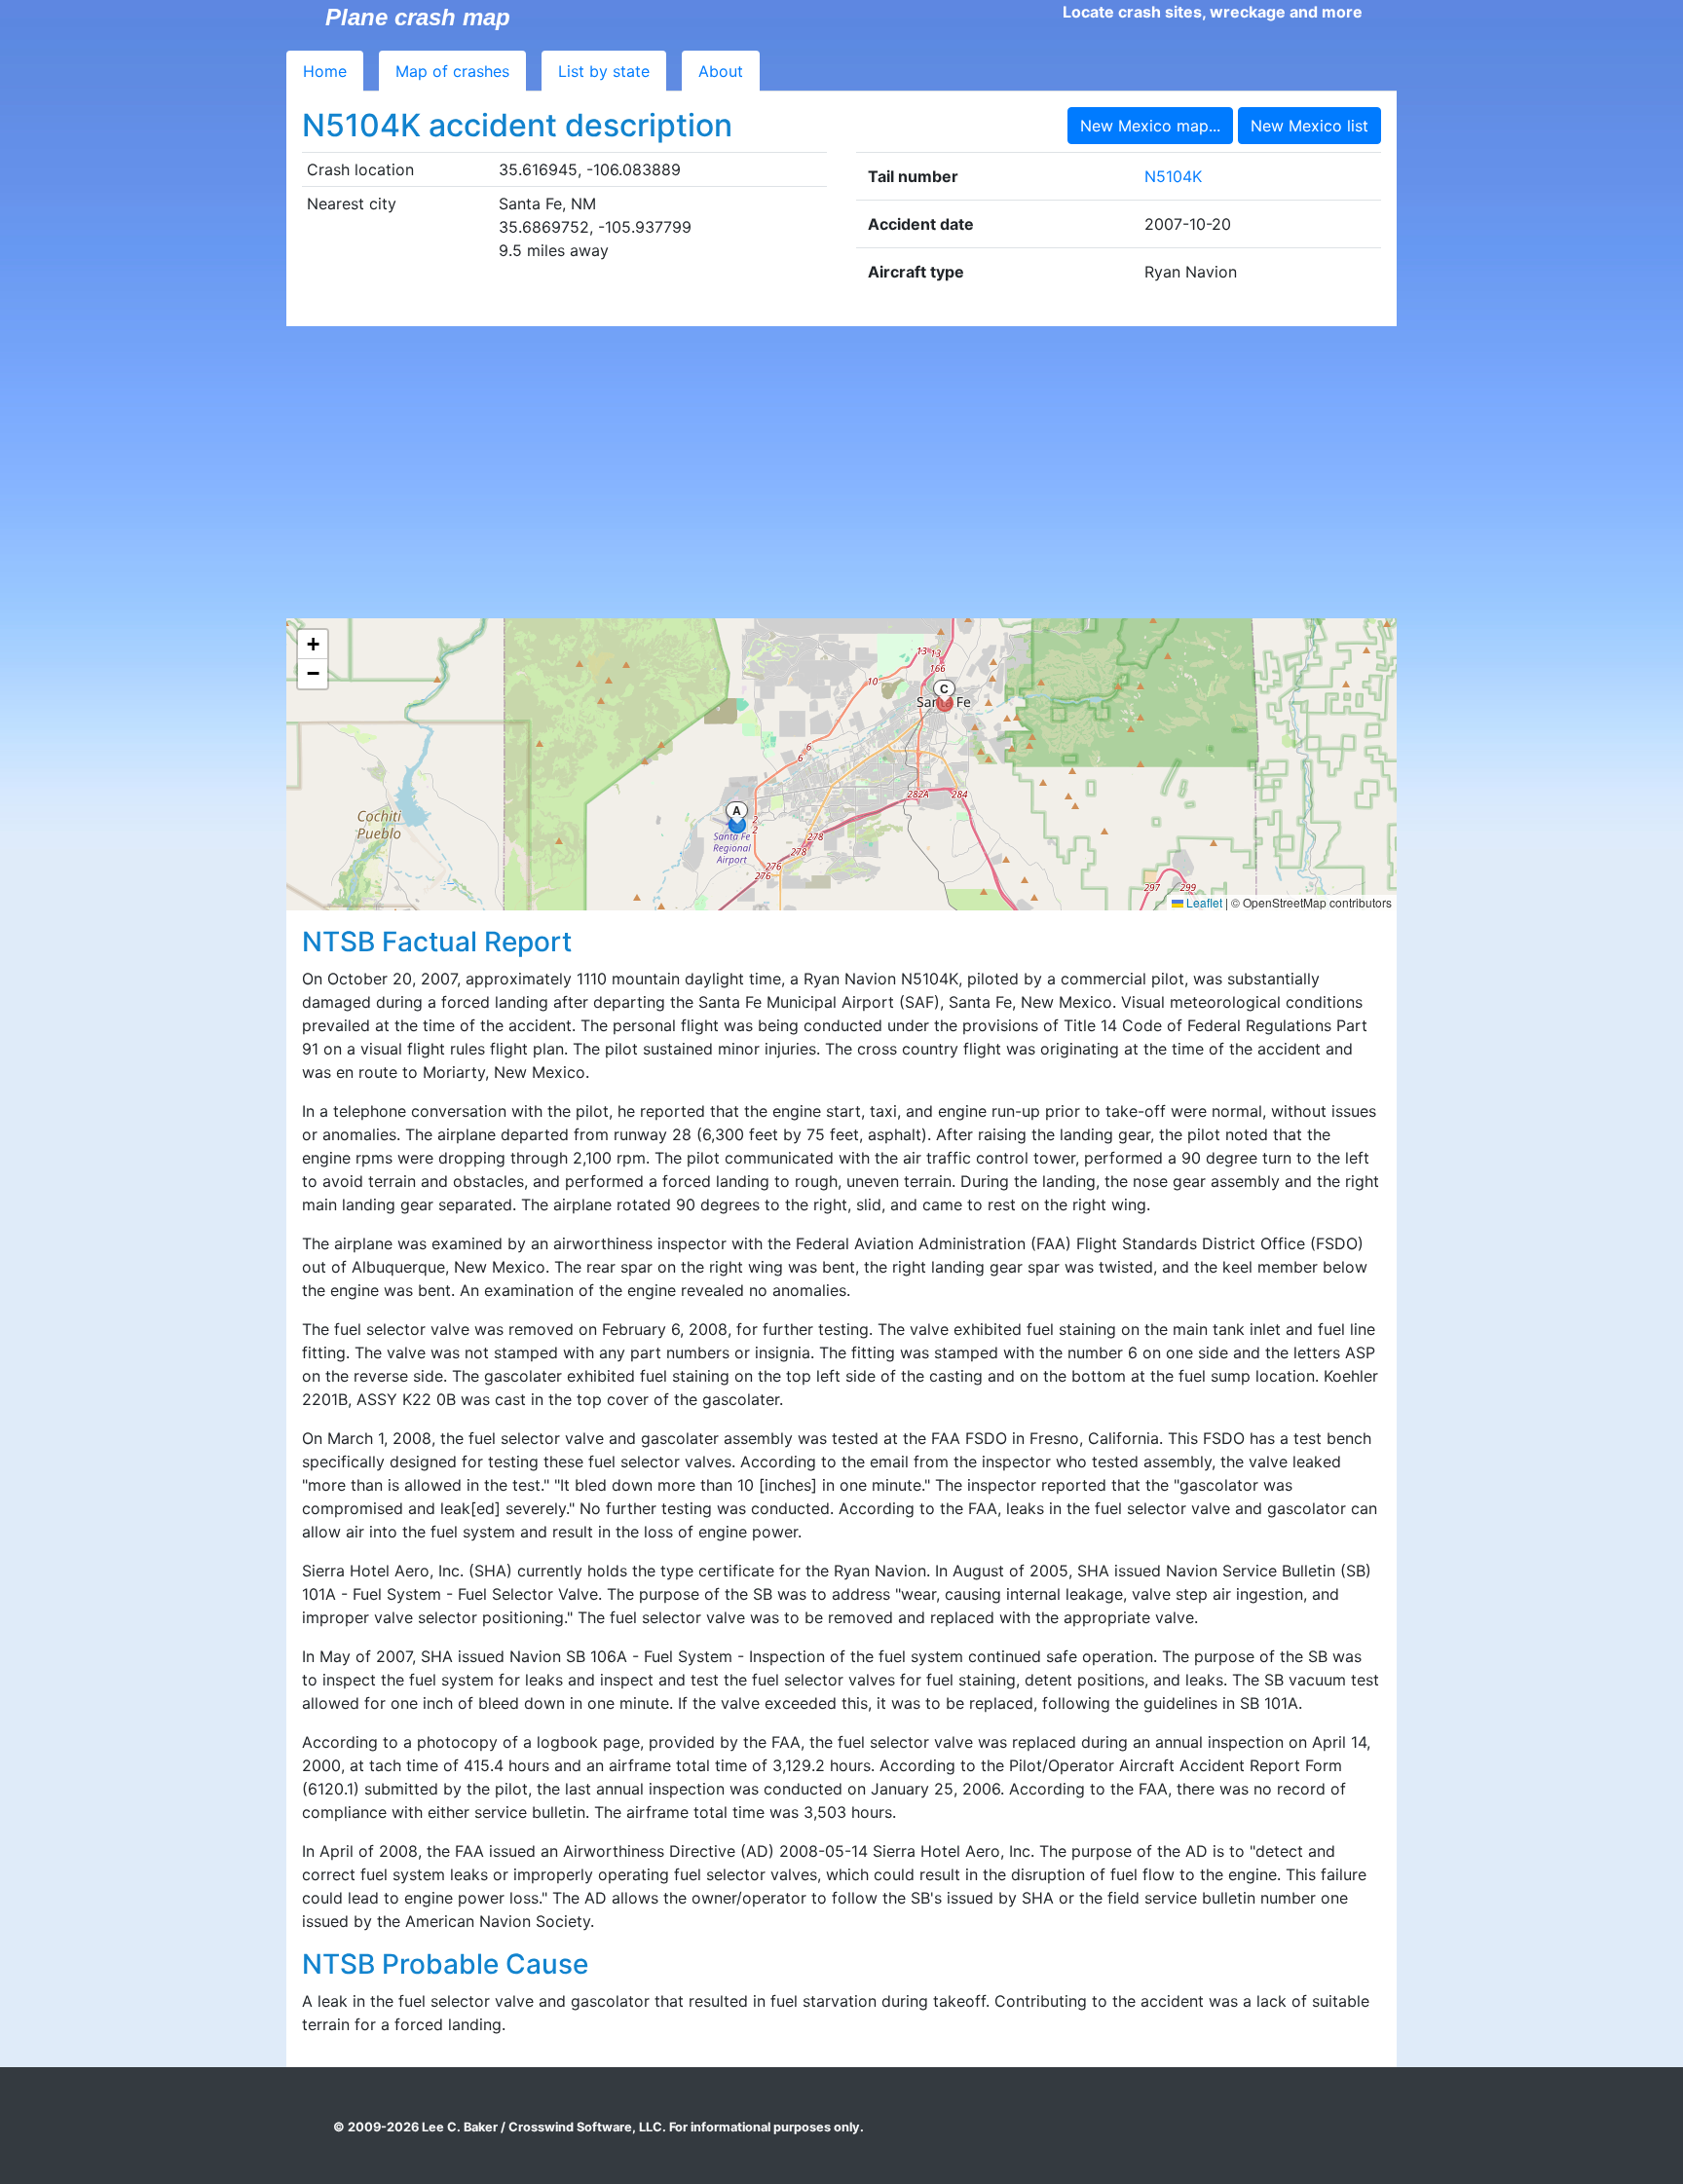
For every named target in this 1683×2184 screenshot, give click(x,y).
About (721, 71)
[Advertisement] (841, 472)
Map (452, 71)
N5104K (1173, 176)
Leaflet (1203, 902)
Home (325, 71)
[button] (313, 645)
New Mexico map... (1150, 126)
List (604, 71)
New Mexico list (1309, 126)
